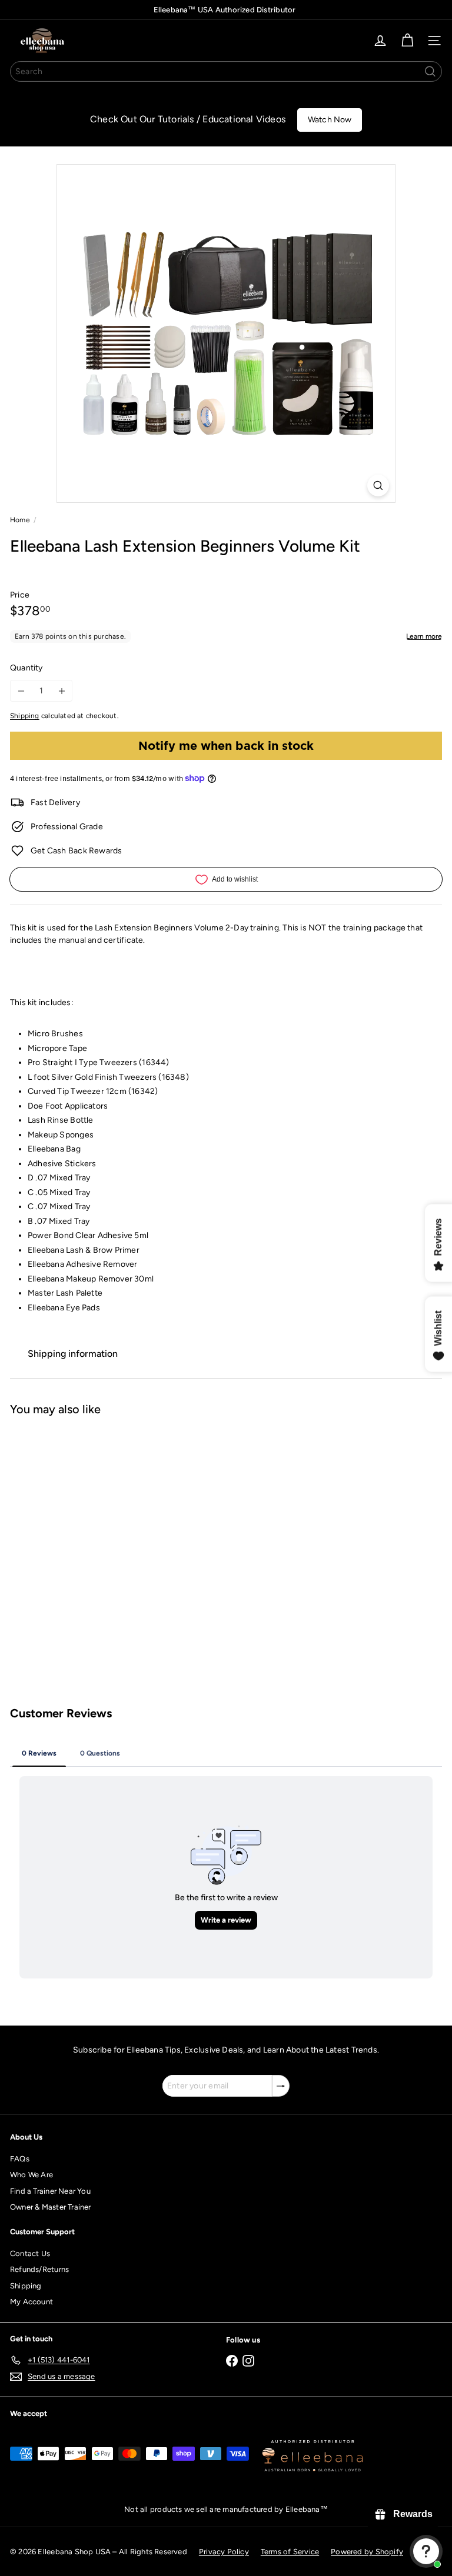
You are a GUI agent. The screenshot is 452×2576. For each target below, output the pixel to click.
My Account (31, 2302)
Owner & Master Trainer (51, 2207)
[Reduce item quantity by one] (21, 691)
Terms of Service (290, 2552)
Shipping (25, 716)
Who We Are (31, 2175)
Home (20, 520)
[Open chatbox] (426, 2551)
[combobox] (226, 71)
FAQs (20, 2159)
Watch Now (330, 120)
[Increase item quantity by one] (62, 691)
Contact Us (30, 2253)
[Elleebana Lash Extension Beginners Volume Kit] (84, 1521)
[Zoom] (378, 485)
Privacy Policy (224, 2552)
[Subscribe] (281, 2086)
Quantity (26, 668)
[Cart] (407, 41)
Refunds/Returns (39, 2269)
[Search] (430, 71)
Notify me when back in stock (226, 746)
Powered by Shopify (367, 2552)
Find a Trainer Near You (50, 2191)
